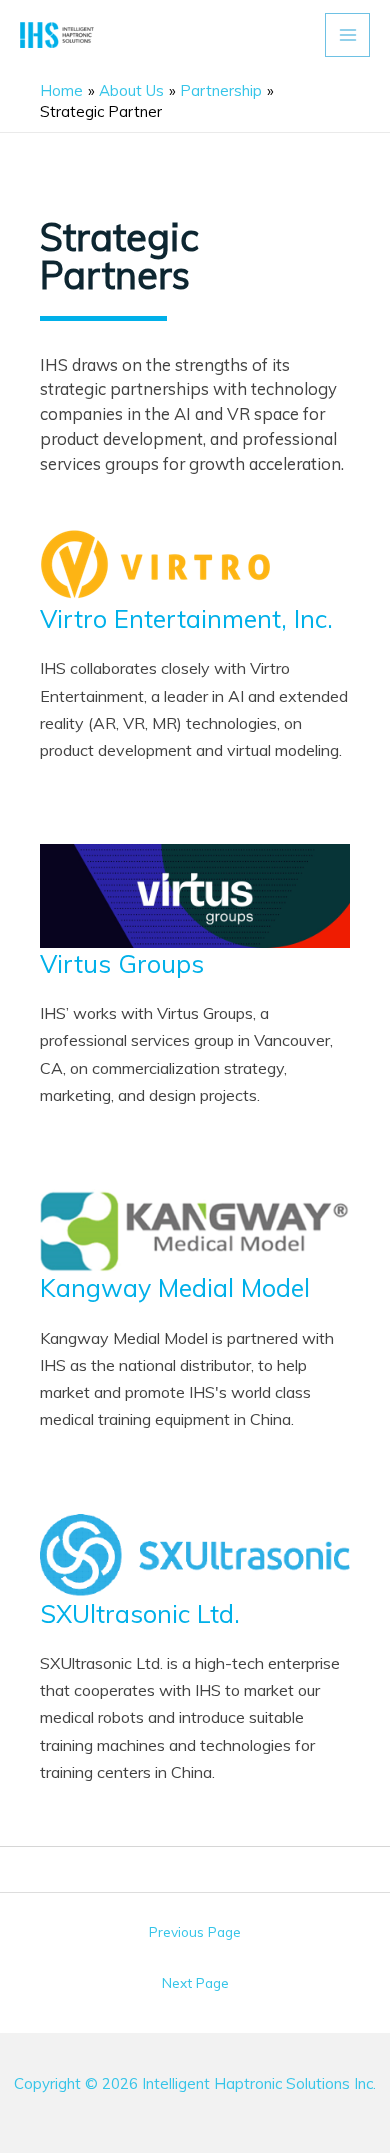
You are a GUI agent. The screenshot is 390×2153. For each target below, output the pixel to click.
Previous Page (195, 1931)
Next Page (195, 1982)
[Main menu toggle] (347, 35)
